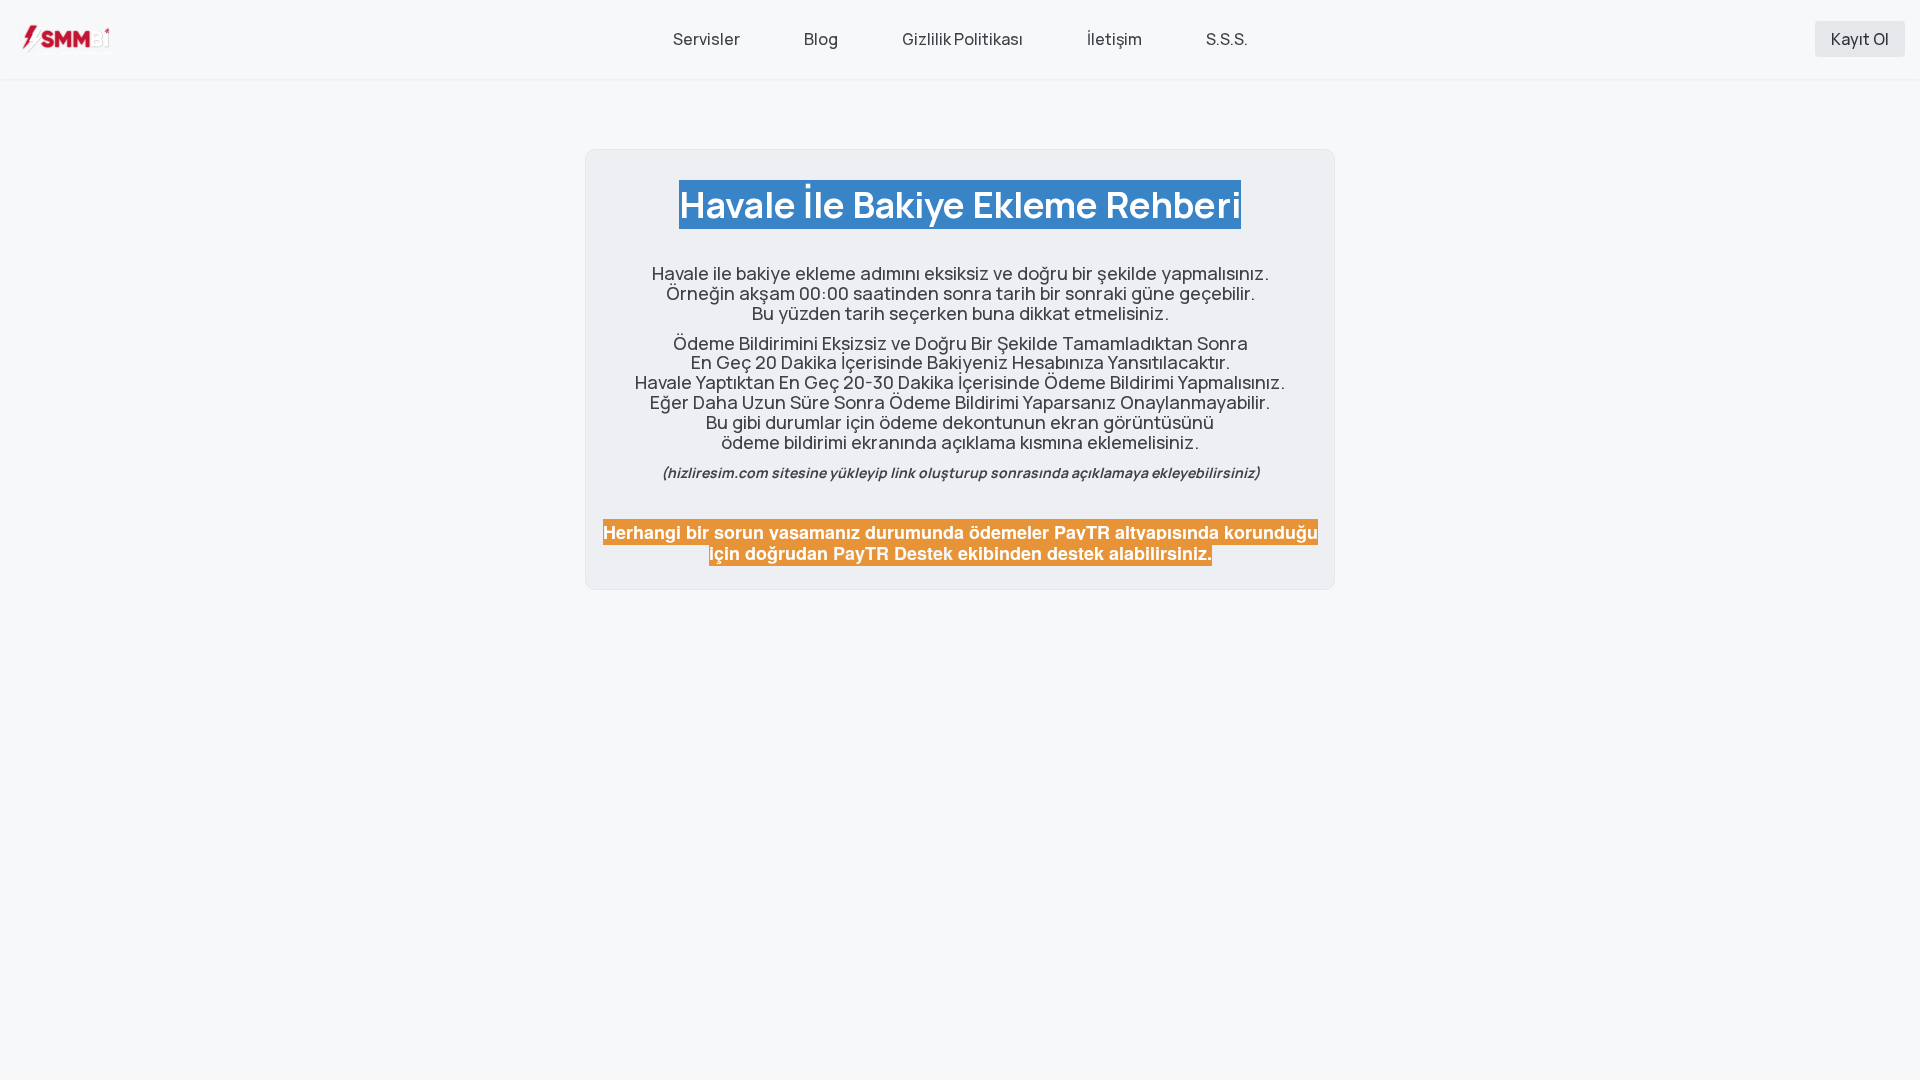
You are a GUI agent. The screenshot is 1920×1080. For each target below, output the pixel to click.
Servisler (706, 39)
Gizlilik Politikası (962, 39)
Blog (821, 39)
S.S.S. (1227, 39)
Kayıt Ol (1860, 39)
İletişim (1114, 39)
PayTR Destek (893, 553)
